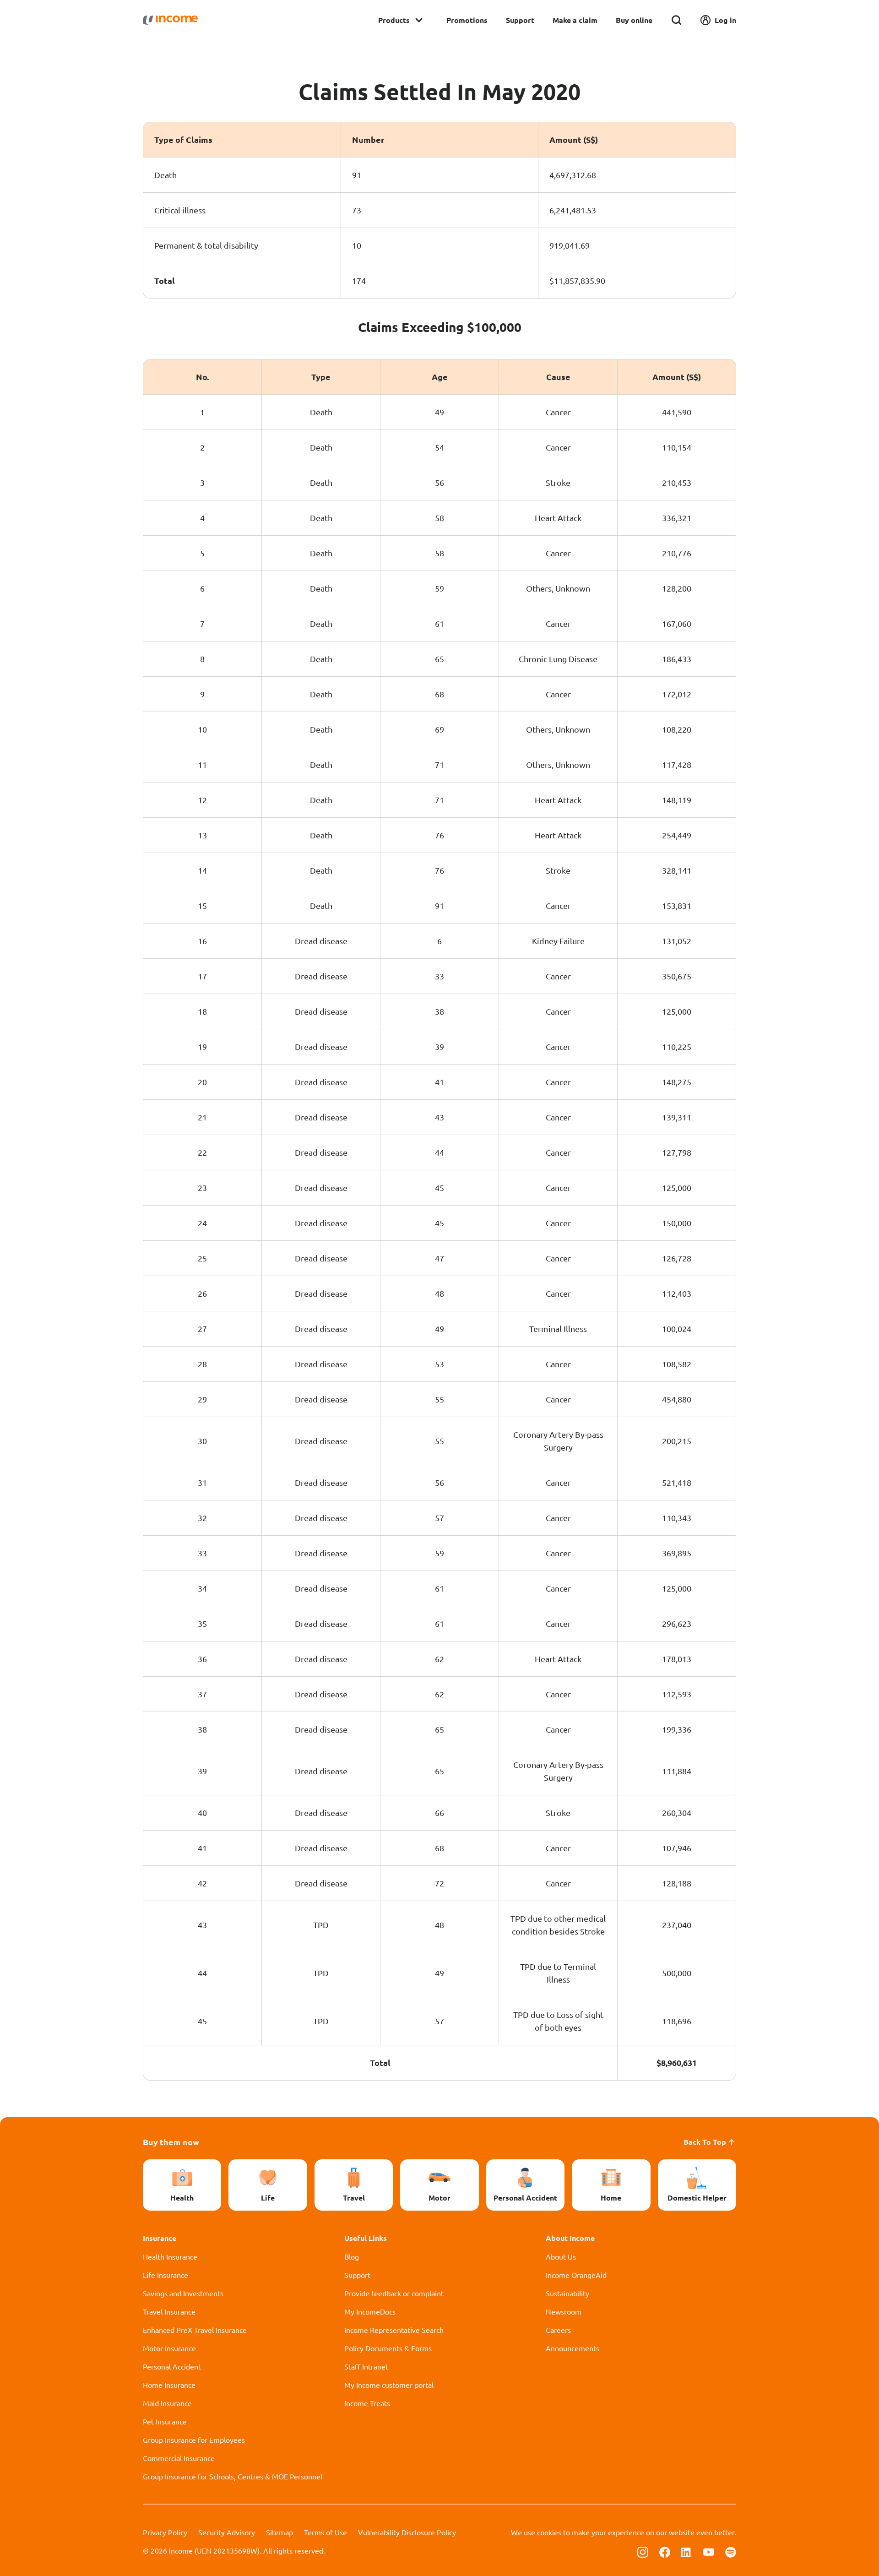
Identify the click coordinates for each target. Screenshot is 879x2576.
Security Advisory (227, 2532)
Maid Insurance (167, 2403)
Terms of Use (326, 2532)
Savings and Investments (183, 2293)
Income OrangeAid (576, 2275)
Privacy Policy (165, 2532)
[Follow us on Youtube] (709, 2551)
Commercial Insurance (179, 2458)
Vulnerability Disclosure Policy (407, 2532)
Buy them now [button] (171, 2142)
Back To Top (705, 2142)
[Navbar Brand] (170, 20)
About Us (561, 2256)
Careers (558, 2330)
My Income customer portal (389, 2385)
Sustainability (567, 2293)
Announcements (572, 2348)
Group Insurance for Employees (194, 2440)
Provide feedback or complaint (394, 2293)
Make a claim (575, 20)
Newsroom (564, 2311)
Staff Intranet (366, 2366)
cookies (549, 2532)
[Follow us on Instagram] (643, 2551)
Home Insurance (169, 2385)
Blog (352, 2256)
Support (520, 20)
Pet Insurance (165, 2421)
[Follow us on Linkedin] (687, 2551)
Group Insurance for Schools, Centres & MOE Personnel (233, 2476)
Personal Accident (172, 2366)
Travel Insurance (169, 2311)
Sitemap (279, 2532)
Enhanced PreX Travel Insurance (195, 2330)
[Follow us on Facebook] (665, 2551)
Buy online (634, 20)
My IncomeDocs (370, 2311)
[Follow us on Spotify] (731, 2551)
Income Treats (367, 2403)
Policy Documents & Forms (388, 2348)
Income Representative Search (394, 2330)
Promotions (467, 20)
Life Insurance (165, 2275)
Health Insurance (170, 2256)
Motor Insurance (169, 2348)
